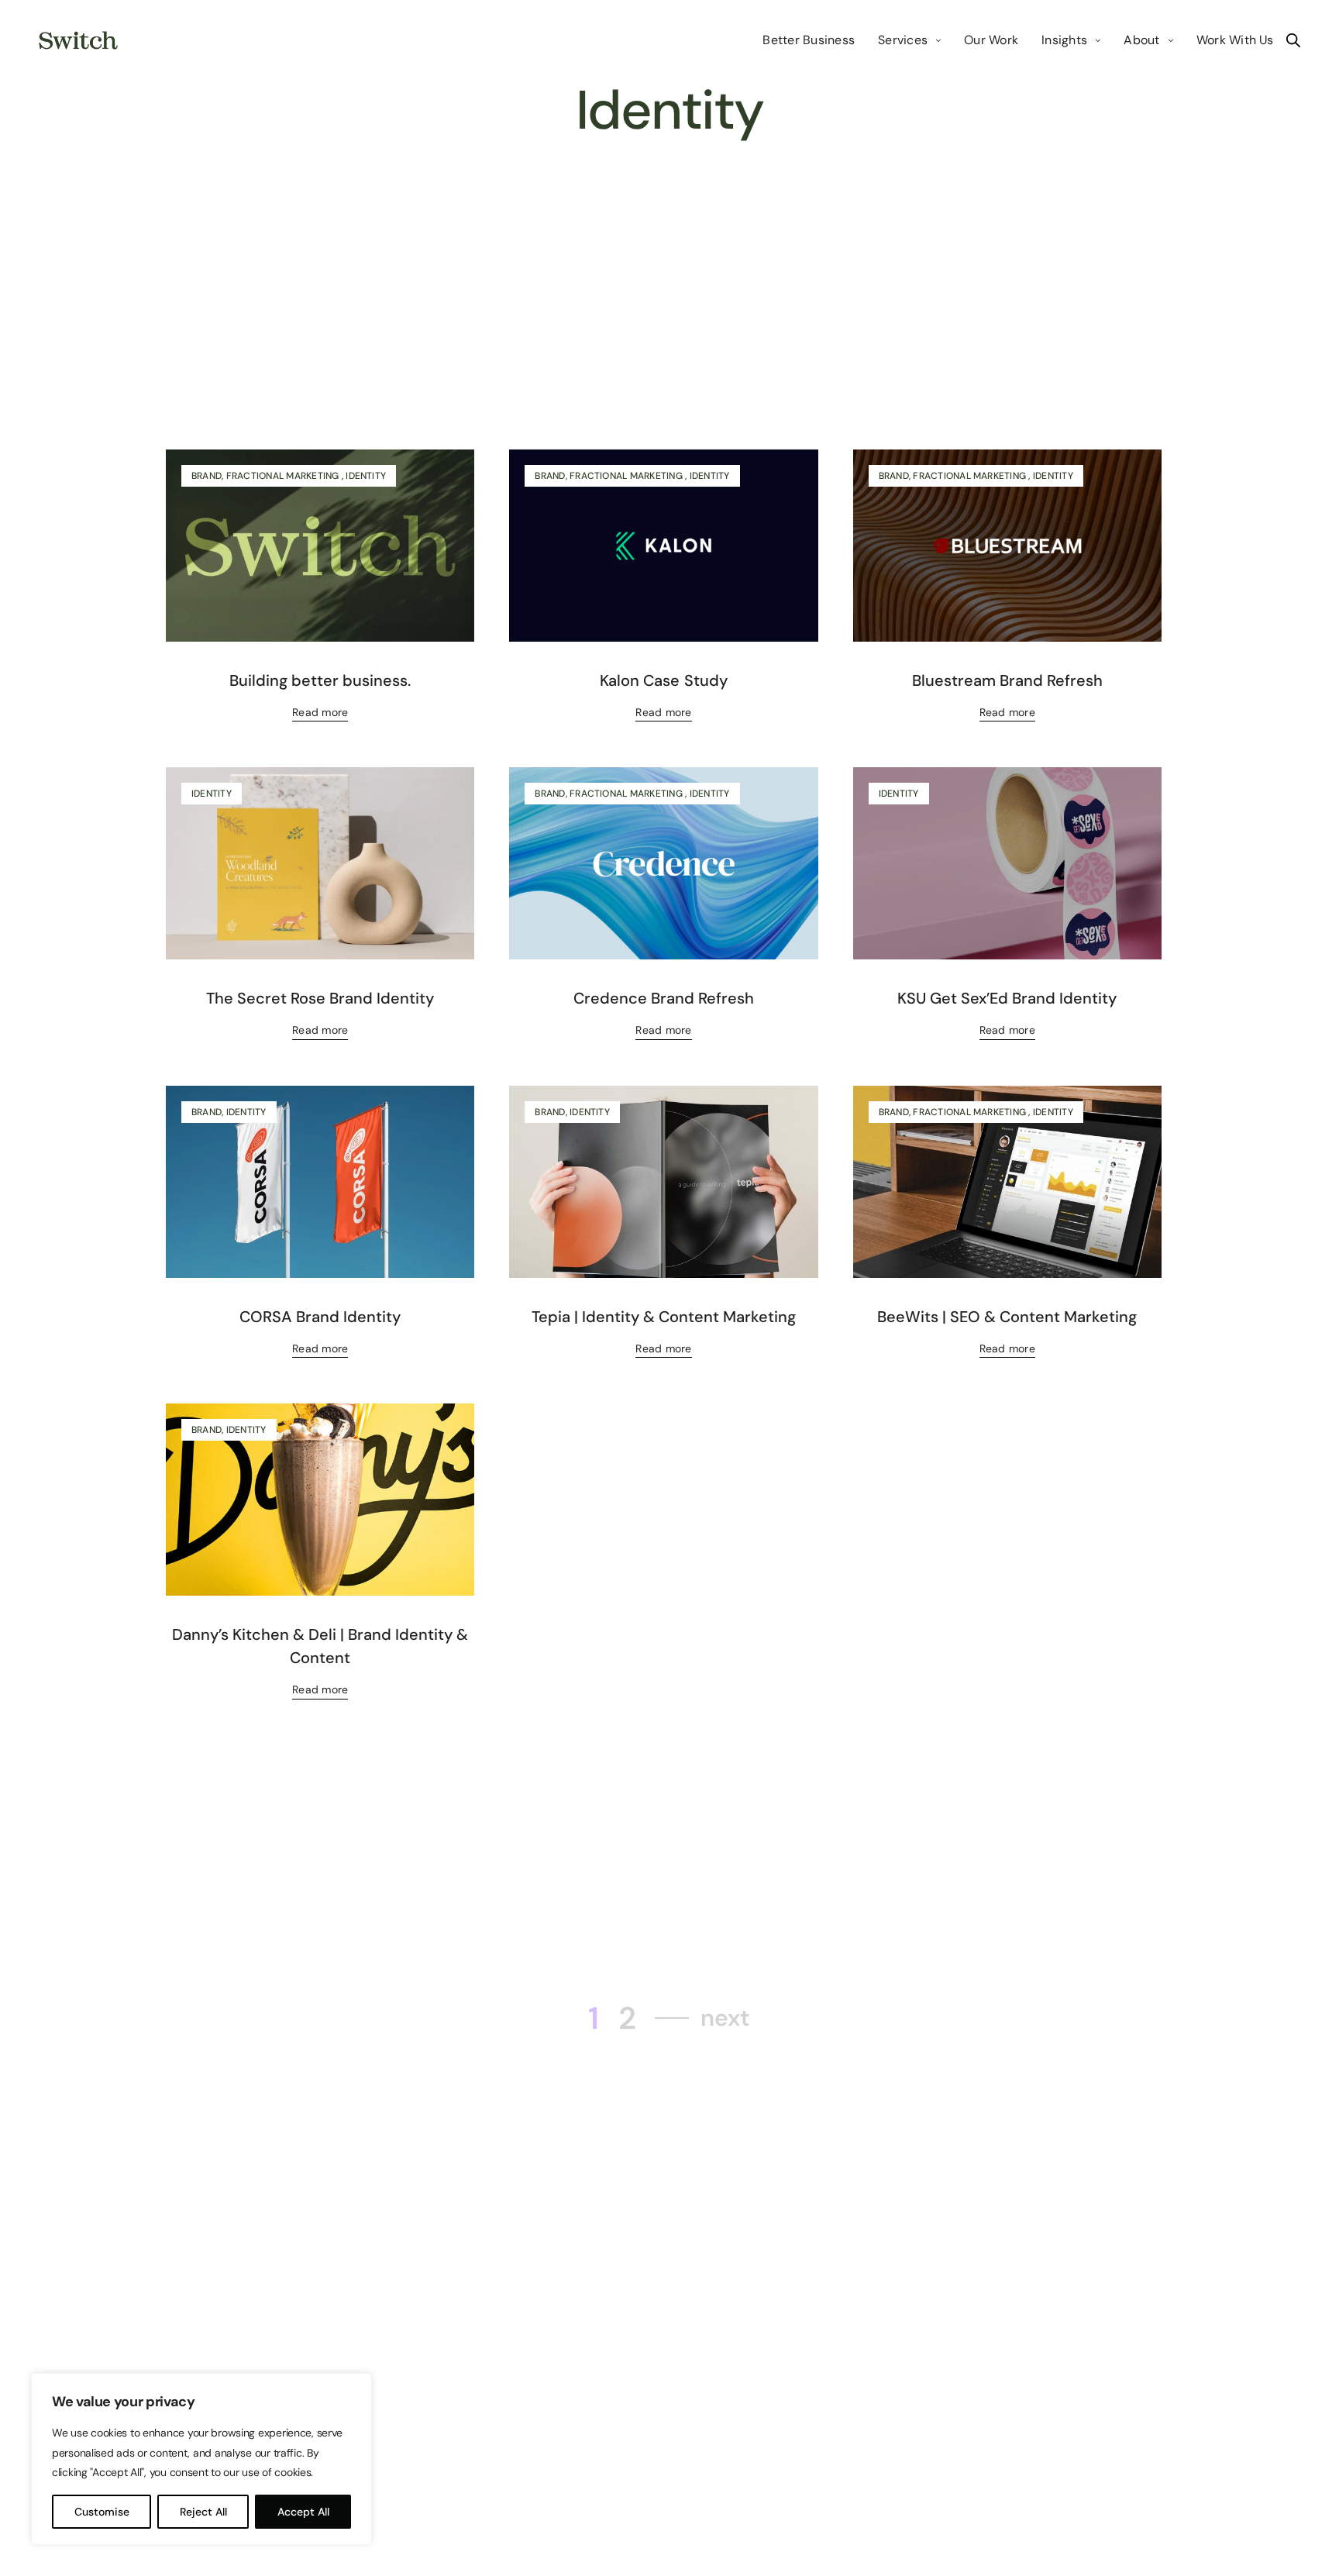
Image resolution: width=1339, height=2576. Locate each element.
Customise (102, 2512)
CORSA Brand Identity (320, 1317)
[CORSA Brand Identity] (320, 1182)
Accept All (303, 2512)
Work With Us (1235, 40)
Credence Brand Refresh (664, 998)
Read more (320, 712)
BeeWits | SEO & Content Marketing (1007, 1317)
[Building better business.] (320, 546)
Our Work (991, 40)
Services (903, 40)
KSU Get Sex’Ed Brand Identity (1007, 998)
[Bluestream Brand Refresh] (1007, 546)
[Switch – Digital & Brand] (78, 40)
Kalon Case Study (663, 680)
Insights (1064, 40)
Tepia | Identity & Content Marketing (664, 1317)
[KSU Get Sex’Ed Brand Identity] (1007, 864)
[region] (201, 2459)
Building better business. (320, 680)
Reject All (203, 2512)
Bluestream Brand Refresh (1007, 680)
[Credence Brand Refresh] (663, 864)
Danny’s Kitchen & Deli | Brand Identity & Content (320, 1646)
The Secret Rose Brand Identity (320, 998)
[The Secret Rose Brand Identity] (320, 864)
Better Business (809, 40)
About (1141, 40)
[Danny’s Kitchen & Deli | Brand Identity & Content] (320, 1500)
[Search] (1293, 40)
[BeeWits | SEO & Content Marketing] (1007, 1182)
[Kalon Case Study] (663, 546)
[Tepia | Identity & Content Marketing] (663, 1182)
